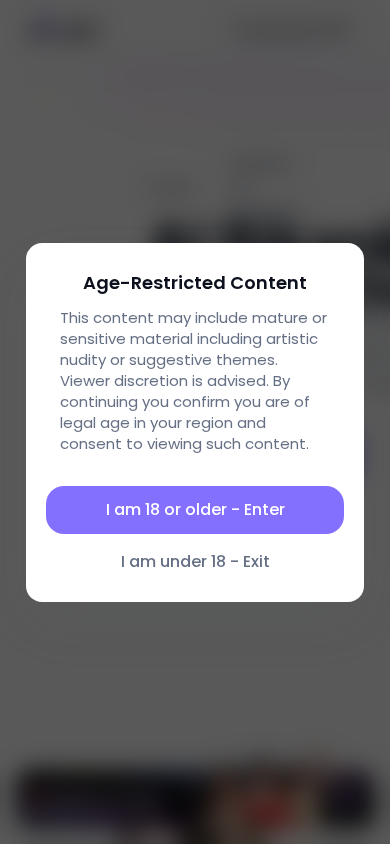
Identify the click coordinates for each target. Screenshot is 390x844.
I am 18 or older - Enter (195, 509)
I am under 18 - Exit (195, 561)
